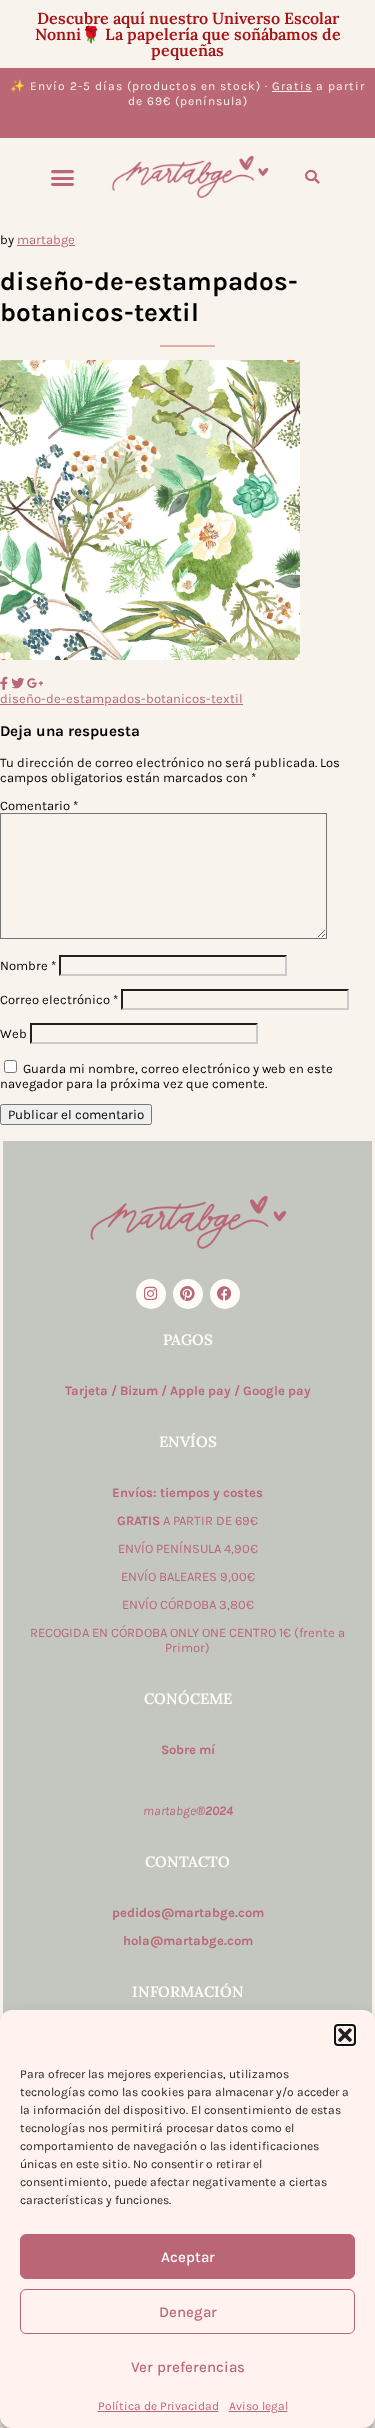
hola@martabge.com (188, 1940)
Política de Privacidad (158, 2406)
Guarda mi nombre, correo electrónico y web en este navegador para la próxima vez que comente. (166, 1076)
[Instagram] (151, 1294)
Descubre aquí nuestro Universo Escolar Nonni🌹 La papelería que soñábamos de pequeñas (188, 34)
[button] (345, 2035)
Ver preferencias (188, 2367)
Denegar (188, 2312)
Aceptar (188, 2257)
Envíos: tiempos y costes (187, 1492)
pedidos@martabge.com (188, 1912)
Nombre (28, 965)
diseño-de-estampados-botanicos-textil (121, 698)
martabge (46, 239)
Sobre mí (188, 1749)
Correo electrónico (59, 999)
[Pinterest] (188, 1294)
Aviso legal (258, 2406)
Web (13, 1033)
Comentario (39, 805)
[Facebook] (225, 1294)
